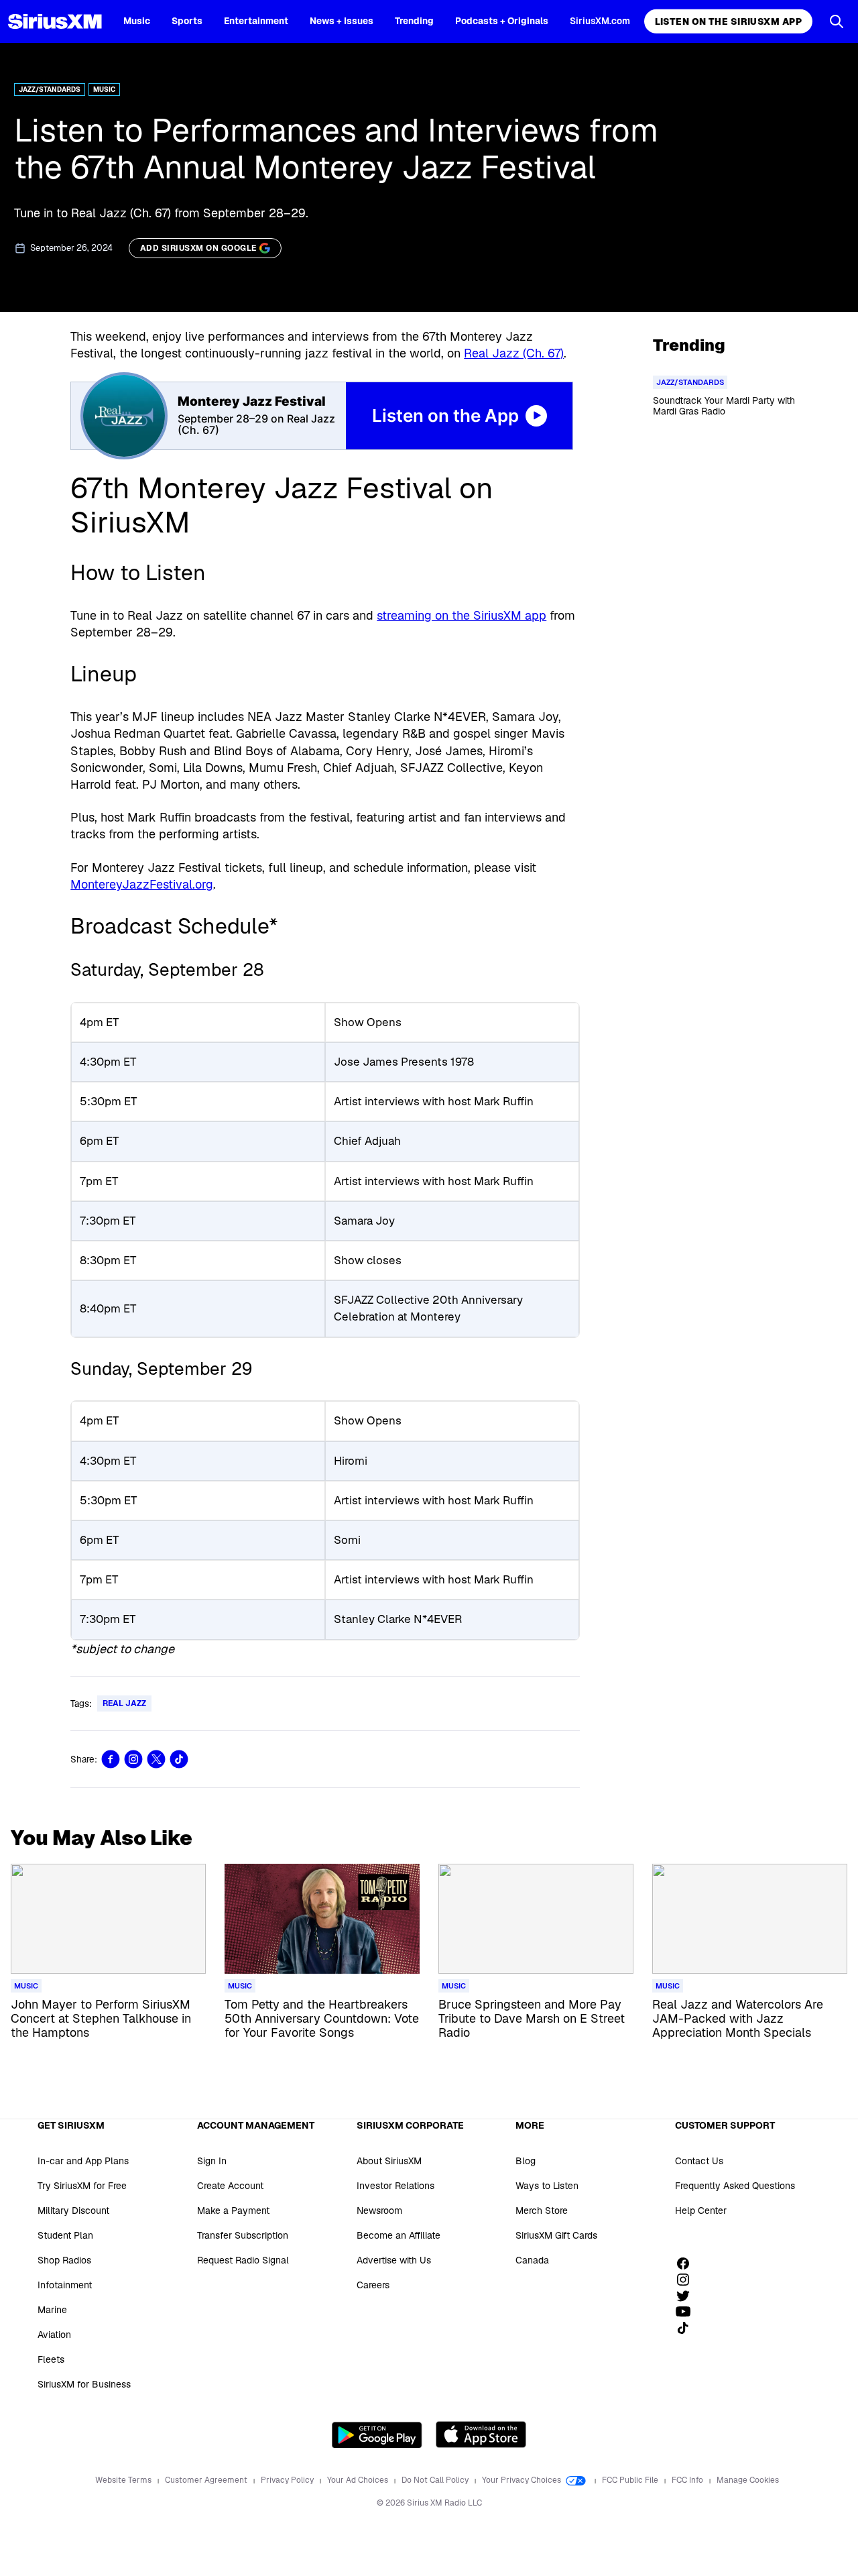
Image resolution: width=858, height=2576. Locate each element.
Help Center (701, 2210)
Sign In (212, 2161)
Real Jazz (124, 1703)
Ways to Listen (547, 2186)
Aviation (54, 2335)
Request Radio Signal (243, 2260)
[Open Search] (837, 21)
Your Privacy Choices (523, 2480)
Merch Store (542, 2210)
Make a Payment (233, 2210)
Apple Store (481, 2434)
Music (137, 21)
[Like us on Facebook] (688, 2263)
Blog (526, 2161)
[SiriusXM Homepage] (55, 21)
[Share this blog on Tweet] (156, 1759)
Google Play (377, 2434)
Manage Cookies (748, 2480)
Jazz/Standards (50, 90)
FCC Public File (631, 2480)
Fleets (51, 2359)
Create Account (230, 2186)
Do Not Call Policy (436, 2480)
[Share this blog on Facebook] (111, 1759)
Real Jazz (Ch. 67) (514, 353)
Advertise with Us (394, 2260)
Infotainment (65, 2285)
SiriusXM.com (600, 21)
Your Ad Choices (359, 2480)
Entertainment (256, 21)
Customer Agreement (207, 2480)
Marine (52, 2310)
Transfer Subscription (243, 2235)
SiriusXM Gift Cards (556, 2235)
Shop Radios (64, 2260)
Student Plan (65, 2235)
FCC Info (688, 2480)
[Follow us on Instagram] (688, 2280)
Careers (373, 2285)
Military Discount (73, 2210)
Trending (414, 21)
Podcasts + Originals (502, 21)
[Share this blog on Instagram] (133, 1759)
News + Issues (342, 21)
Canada (532, 2260)
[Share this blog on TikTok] (179, 1759)
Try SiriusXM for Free (82, 2186)
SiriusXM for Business (84, 2384)
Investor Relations (395, 2186)
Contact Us (699, 2161)
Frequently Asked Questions (735, 2186)
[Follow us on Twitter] (688, 2296)
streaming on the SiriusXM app (462, 615)
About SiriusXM (389, 2161)
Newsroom (379, 2210)
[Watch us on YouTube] (688, 2312)
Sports (187, 21)
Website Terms (124, 2480)
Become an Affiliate (399, 2235)
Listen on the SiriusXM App (728, 21)
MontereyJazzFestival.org (142, 884)
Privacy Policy (288, 2480)
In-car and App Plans (83, 2161)
